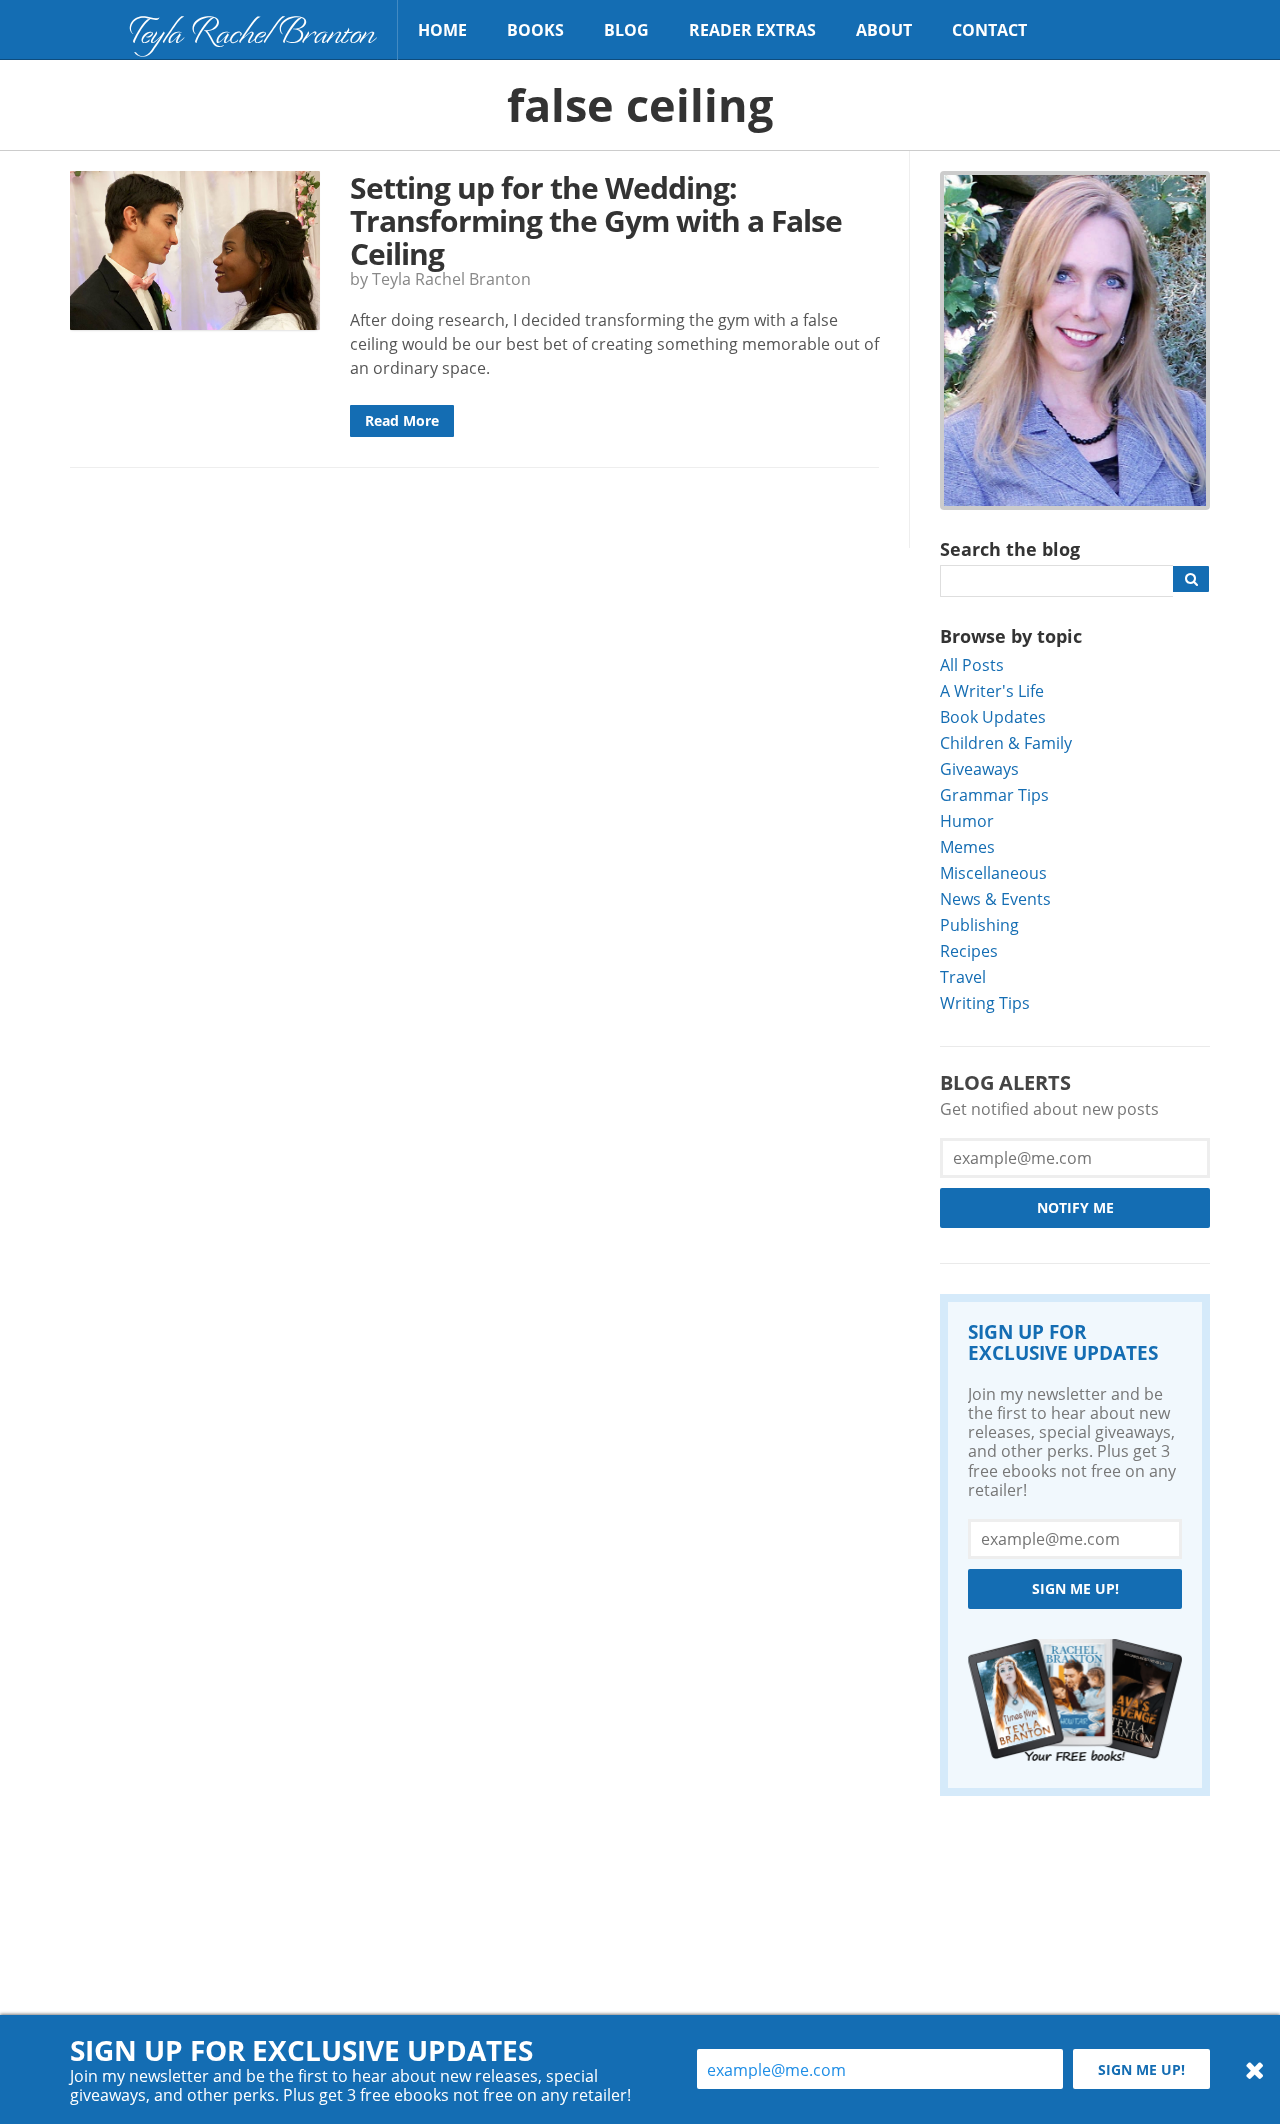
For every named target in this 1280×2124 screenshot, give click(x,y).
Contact (989, 30)
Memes (967, 846)
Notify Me (1075, 1207)
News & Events (995, 898)
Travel (963, 976)
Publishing (979, 924)
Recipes (969, 950)
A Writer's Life (992, 690)
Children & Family (1006, 742)
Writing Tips (985, 1002)
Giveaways (979, 768)
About (884, 30)
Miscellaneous (993, 872)
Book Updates (993, 716)
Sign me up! (1075, 1588)
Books (535, 30)
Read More (402, 420)
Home (442, 30)
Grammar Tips (994, 794)
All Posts (972, 664)
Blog (626, 30)
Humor (967, 820)
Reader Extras (752, 30)
